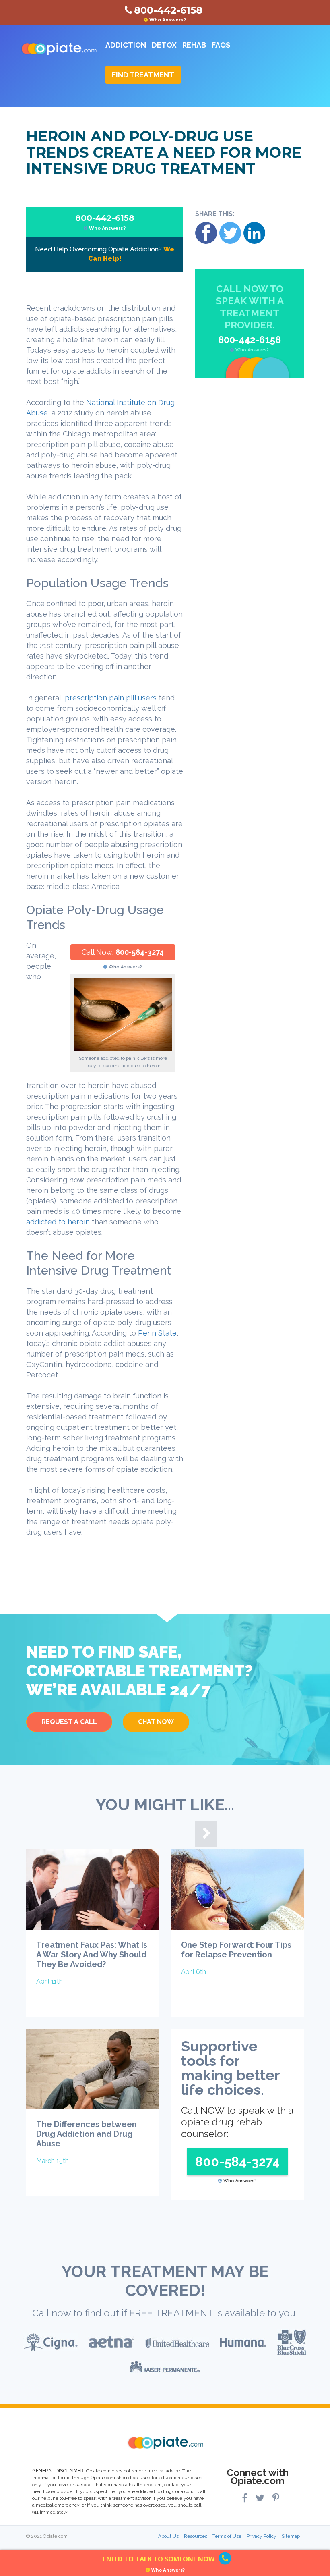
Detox (164, 45)
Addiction (126, 45)
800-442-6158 (105, 222)
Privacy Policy (262, 2536)
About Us (168, 2536)
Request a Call (69, 1722)
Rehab (194, 45)
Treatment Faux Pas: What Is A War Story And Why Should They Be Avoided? (92, 1955)
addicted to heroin (58, 1222)
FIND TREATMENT (143, 75)
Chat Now (156, 1722)
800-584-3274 (140, 952)
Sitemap (291, 2536)
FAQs (221, 45)
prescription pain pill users (111, 698)
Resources (196, 2536)
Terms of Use (227, 2536)
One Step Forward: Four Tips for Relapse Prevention (236, 1950)
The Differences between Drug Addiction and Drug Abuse (87, 2134)
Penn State (157, 1333)
